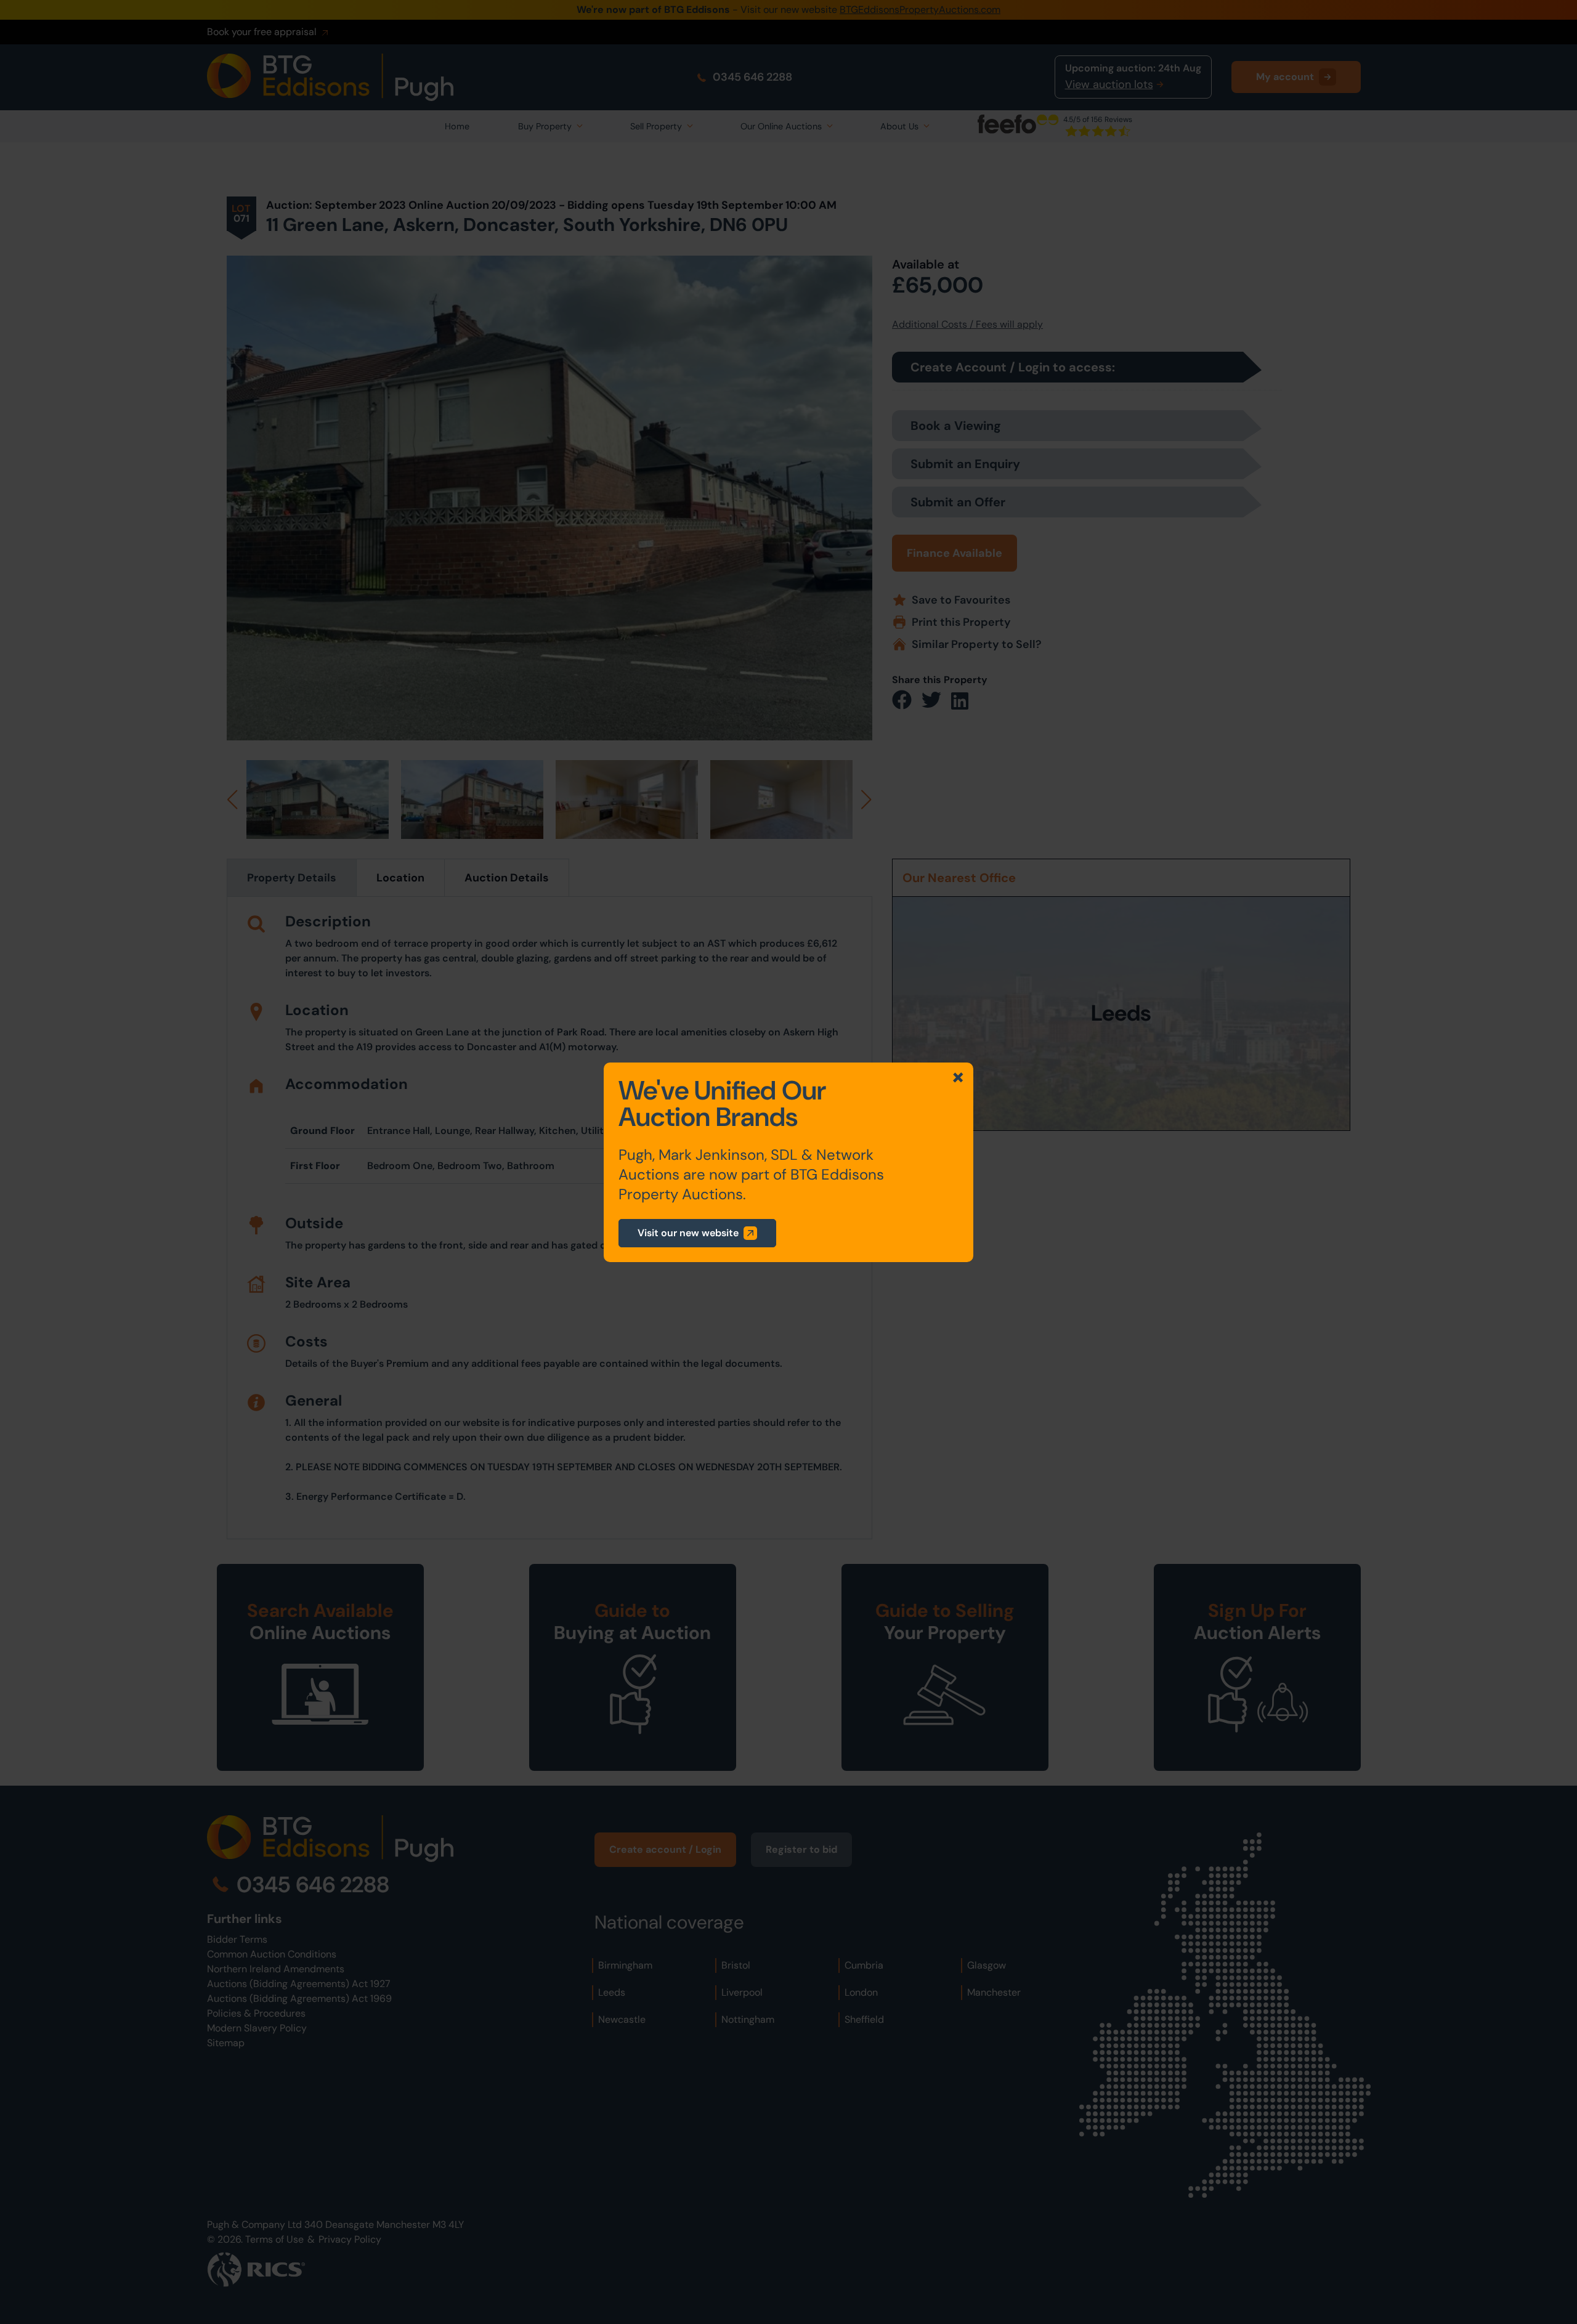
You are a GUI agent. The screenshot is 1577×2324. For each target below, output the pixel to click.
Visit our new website (688, 1233)
